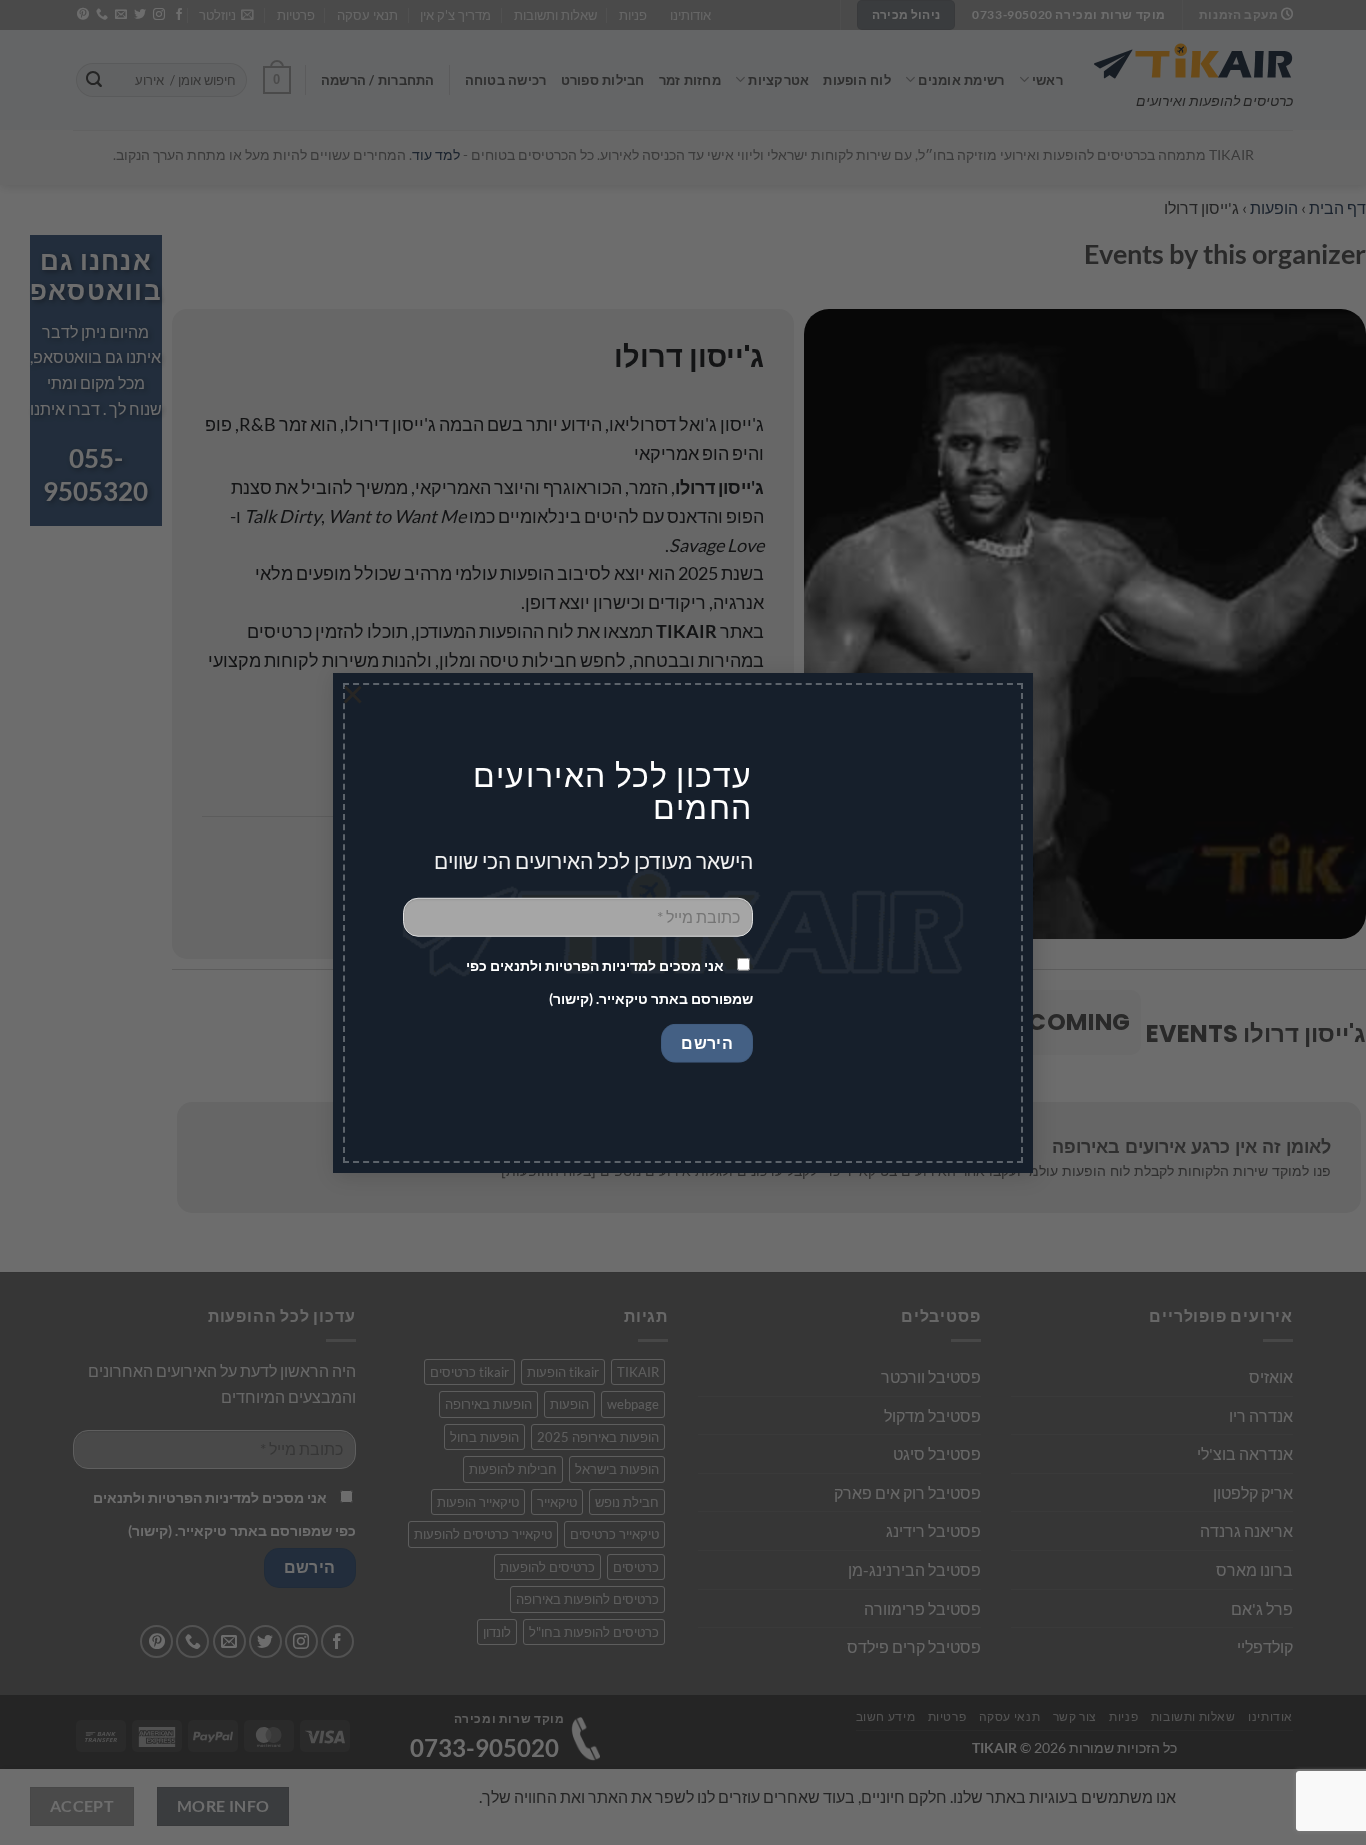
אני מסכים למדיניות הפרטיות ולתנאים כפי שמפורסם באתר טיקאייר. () (609, 982)
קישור (571, 998)
